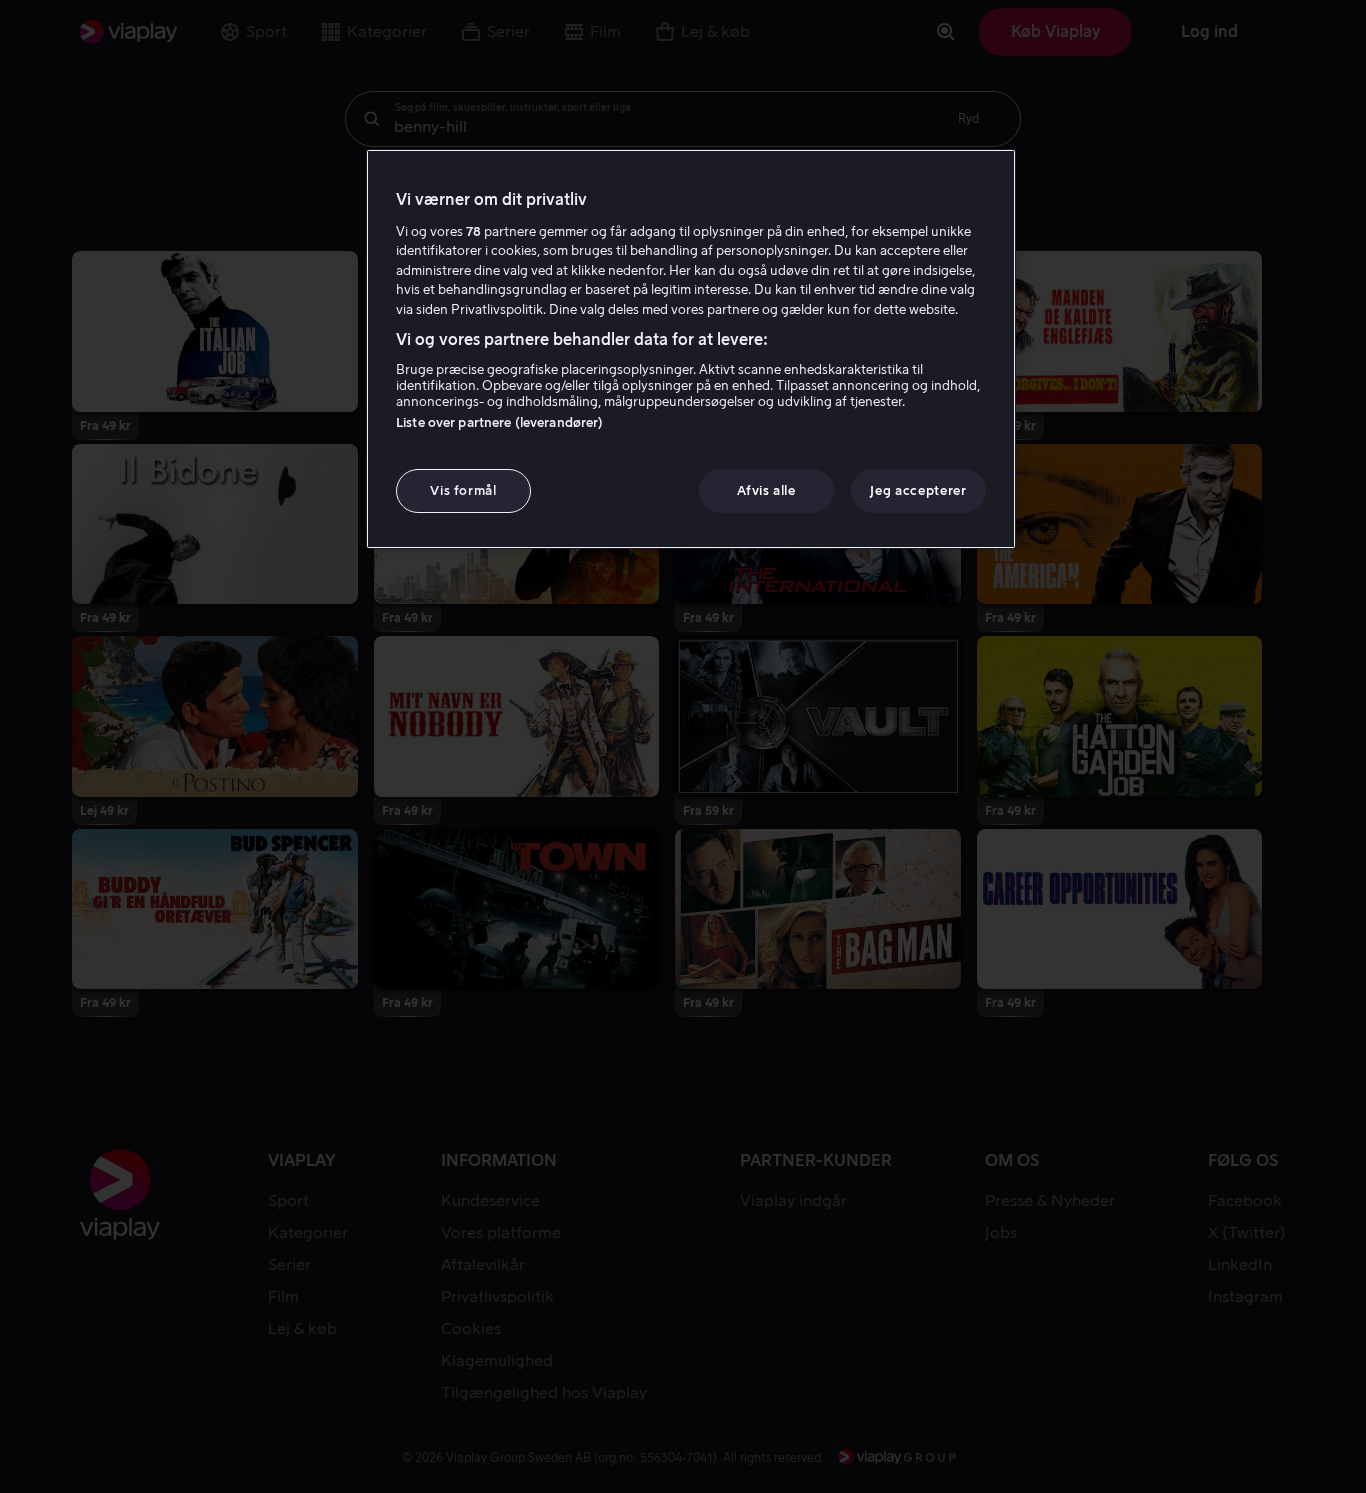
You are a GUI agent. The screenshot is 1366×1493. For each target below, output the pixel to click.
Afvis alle (766, 490)
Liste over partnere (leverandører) (499, 422)
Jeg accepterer (918, 490)
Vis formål (463, 490)
